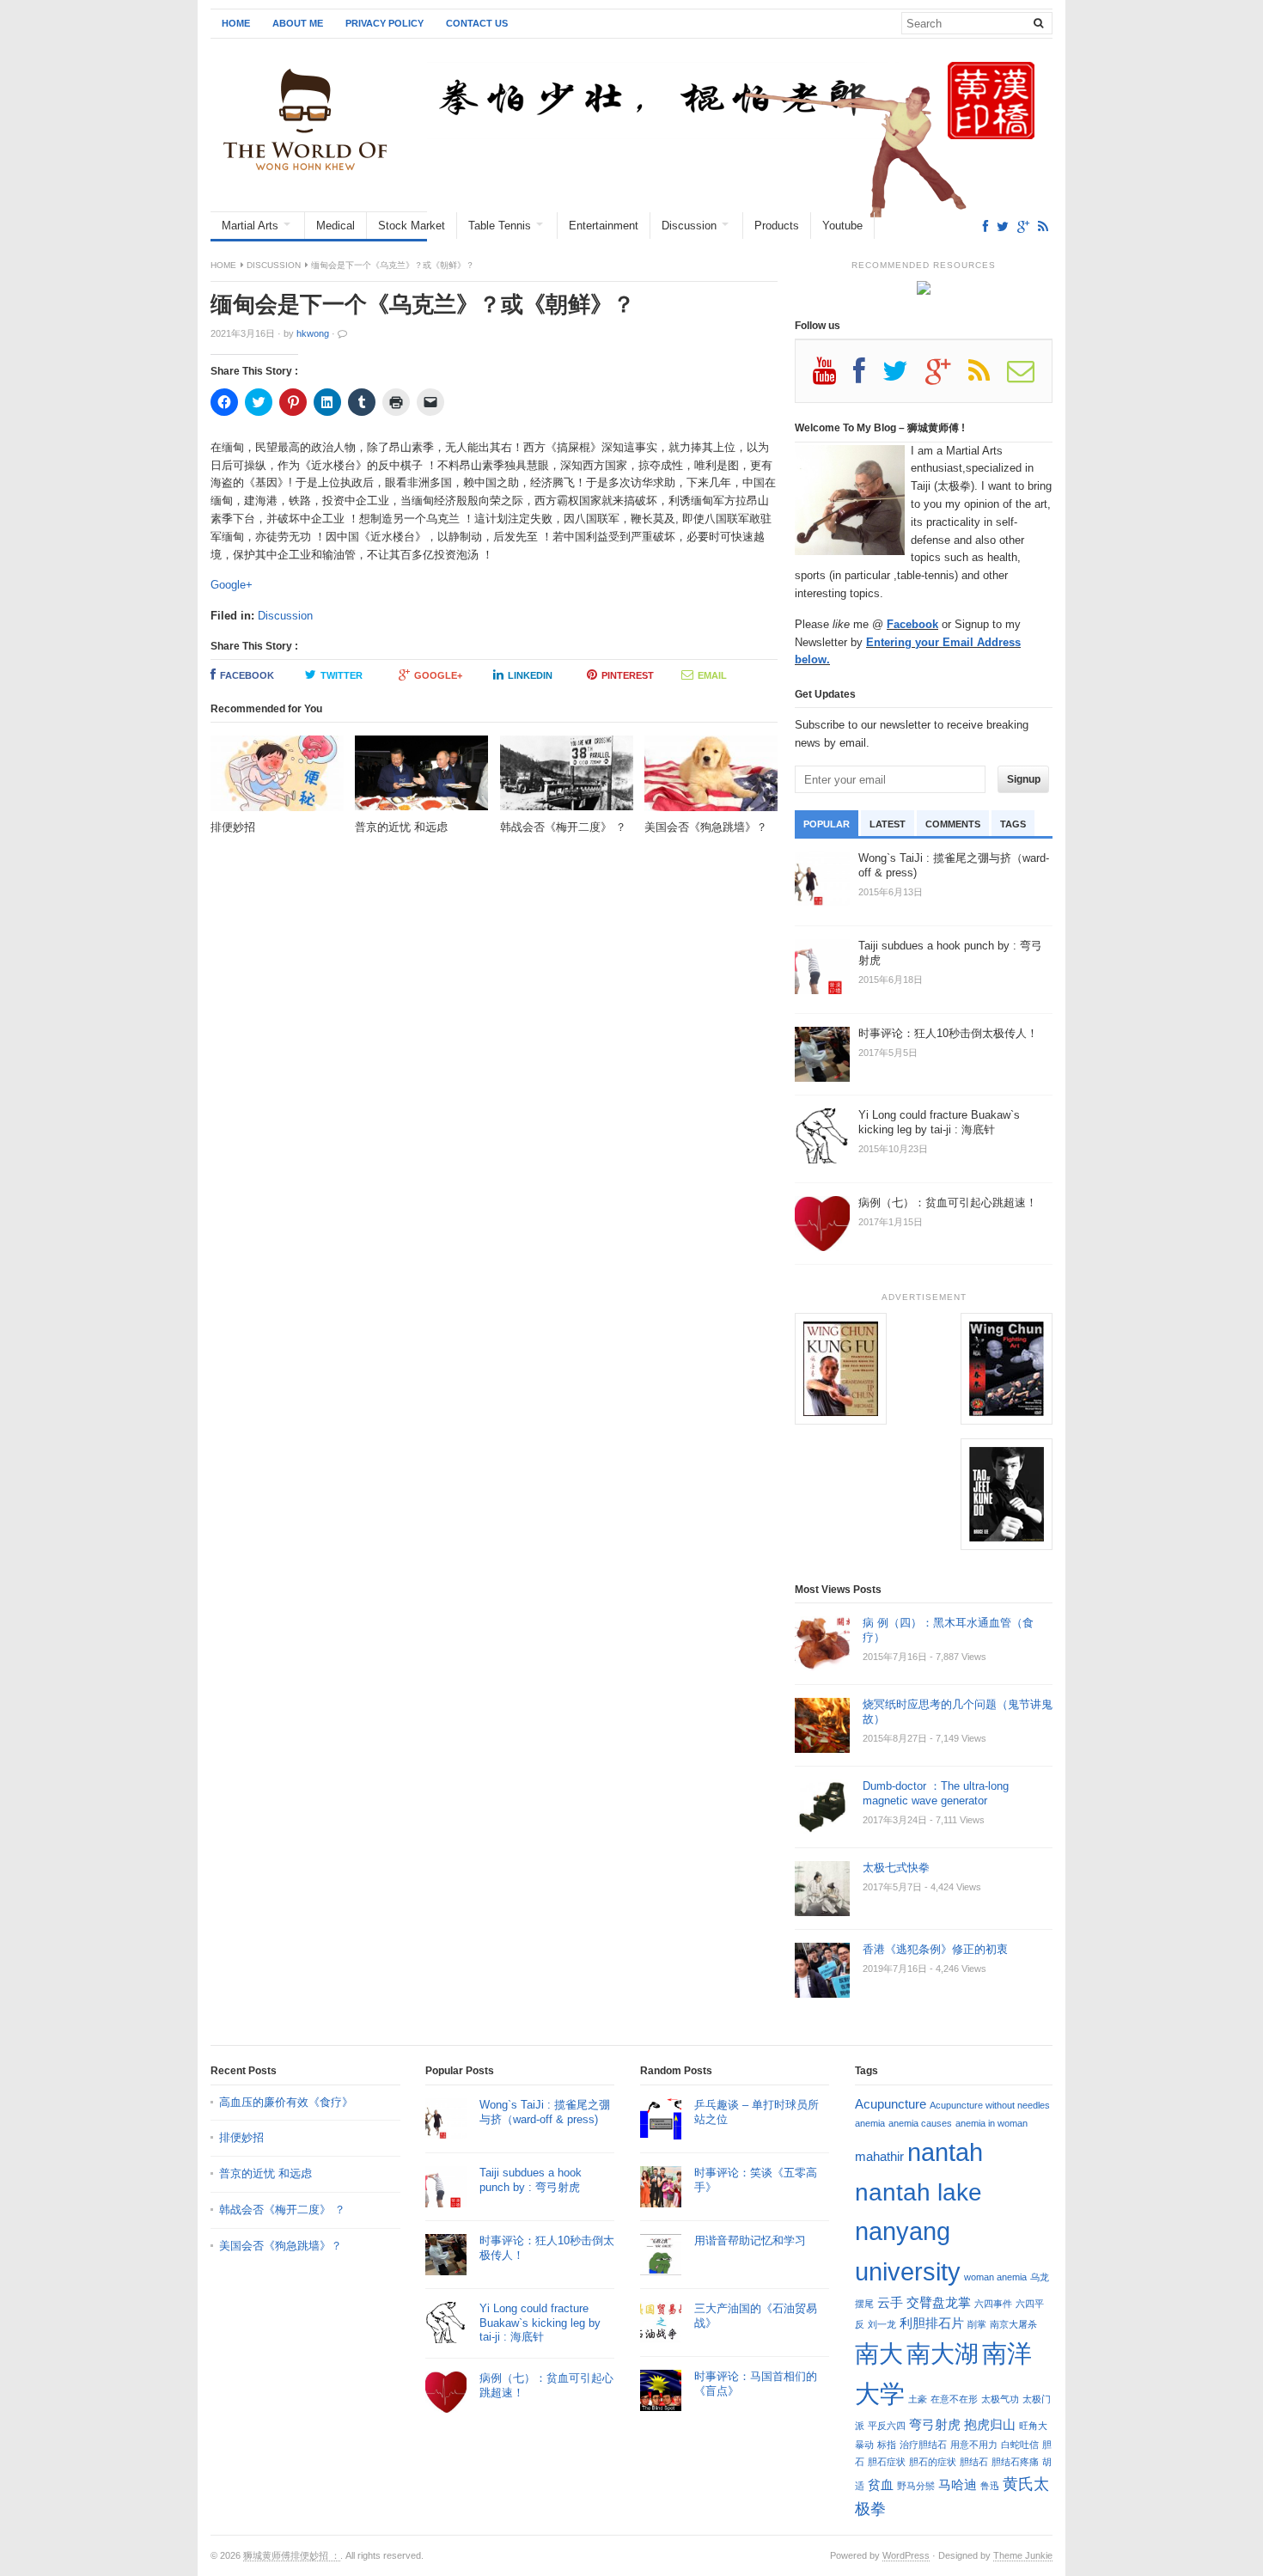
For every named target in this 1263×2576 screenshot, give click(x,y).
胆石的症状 (933, 2462)
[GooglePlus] (1023, 226)
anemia (870, 2123)
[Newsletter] (1029, 377)
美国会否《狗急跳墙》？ (281, 2246)
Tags (1013, 824)
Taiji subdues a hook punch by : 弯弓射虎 (531, 2180)
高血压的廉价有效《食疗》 (286, 2102)
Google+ (232, 585)
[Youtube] (833, 377)
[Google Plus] (947, 377)
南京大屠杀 (1013, 2324)
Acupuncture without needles (990, 2105)
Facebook (247, 675)
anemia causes (920, 2123)
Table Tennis (500, 226)
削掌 (977, 2324)
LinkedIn (530, 675)
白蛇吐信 (1020, 2445)
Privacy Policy (384, 23)
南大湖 (943, 2353)
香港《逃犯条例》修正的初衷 (935, 1949)
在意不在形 (954, 2399)
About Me (298, 23)
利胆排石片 (932, 2323)
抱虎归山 (990, 2424)
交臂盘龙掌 (939, 2302)
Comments (953, 824)
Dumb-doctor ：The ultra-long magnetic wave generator (936, 1793)
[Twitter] (1003, 226)
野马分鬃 (916, 2486)
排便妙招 (241, 2137)
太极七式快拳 (896, 1868)
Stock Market (412, 226)
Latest (888, 824)
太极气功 (1000, 2399)
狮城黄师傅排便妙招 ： (292, 2555)
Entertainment (604, 226)
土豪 (918, 2399)
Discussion (689, 226)
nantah (945, 2152)
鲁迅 (990, 2486)
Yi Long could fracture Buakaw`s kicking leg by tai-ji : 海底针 (540, 2323)
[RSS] (1043, 226)
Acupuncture (891, 2104)
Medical (336, 226)
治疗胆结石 (923, 2445)
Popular (827, 824)
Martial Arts (250, 226)
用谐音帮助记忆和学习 (750, 2240)
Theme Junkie (1023, 2555)
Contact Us (477, 23)
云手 (890, 2302)
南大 (879, 2353)
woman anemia (995, 2277)
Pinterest (628, 675)
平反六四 (887, 2426)
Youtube (842, 226)
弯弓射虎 (935, 2424)
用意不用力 (974, 2445)
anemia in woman (991, 2123)
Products (777, 226)
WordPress (906, 2555)
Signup (1024, 779)
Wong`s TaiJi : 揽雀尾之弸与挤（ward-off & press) (545, 2112)
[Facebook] (985, 226)
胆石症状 (887, 2462)
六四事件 (993, 2304)
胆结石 (974, 2462)
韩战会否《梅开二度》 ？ (282, 2210)
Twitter (342, 675)
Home (236, 23)
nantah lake (918, 2192)
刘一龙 (882, 2324)
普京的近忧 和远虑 (267, 2173)
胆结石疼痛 (1015, 2462)
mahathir (879, 2156)
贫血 (881, 2484)
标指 (887, 2445)
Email (712, 675)
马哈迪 (958, 2484)
